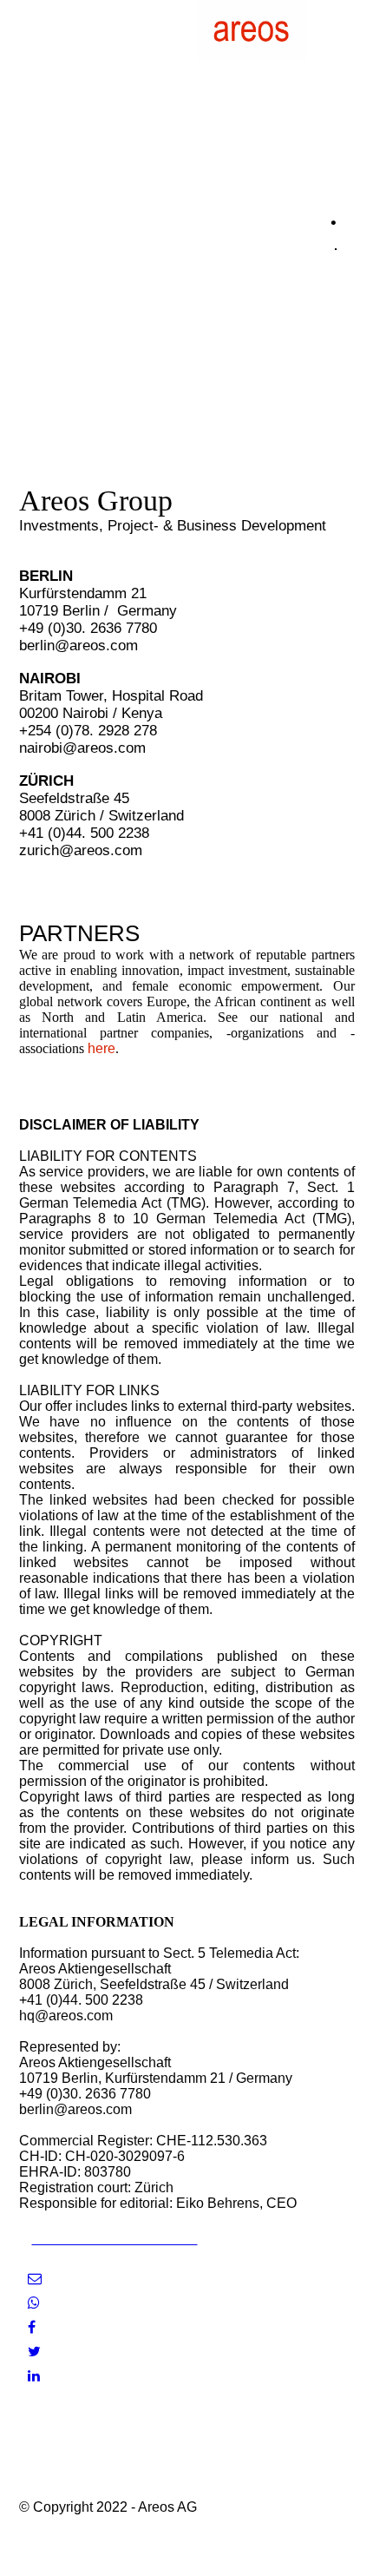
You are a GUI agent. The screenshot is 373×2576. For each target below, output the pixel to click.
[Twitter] (34, 2352)
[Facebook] (32, 2327)
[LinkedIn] (34, 2376)
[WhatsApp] (34, 2303)
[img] (252, 30)
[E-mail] (35, 2279)
